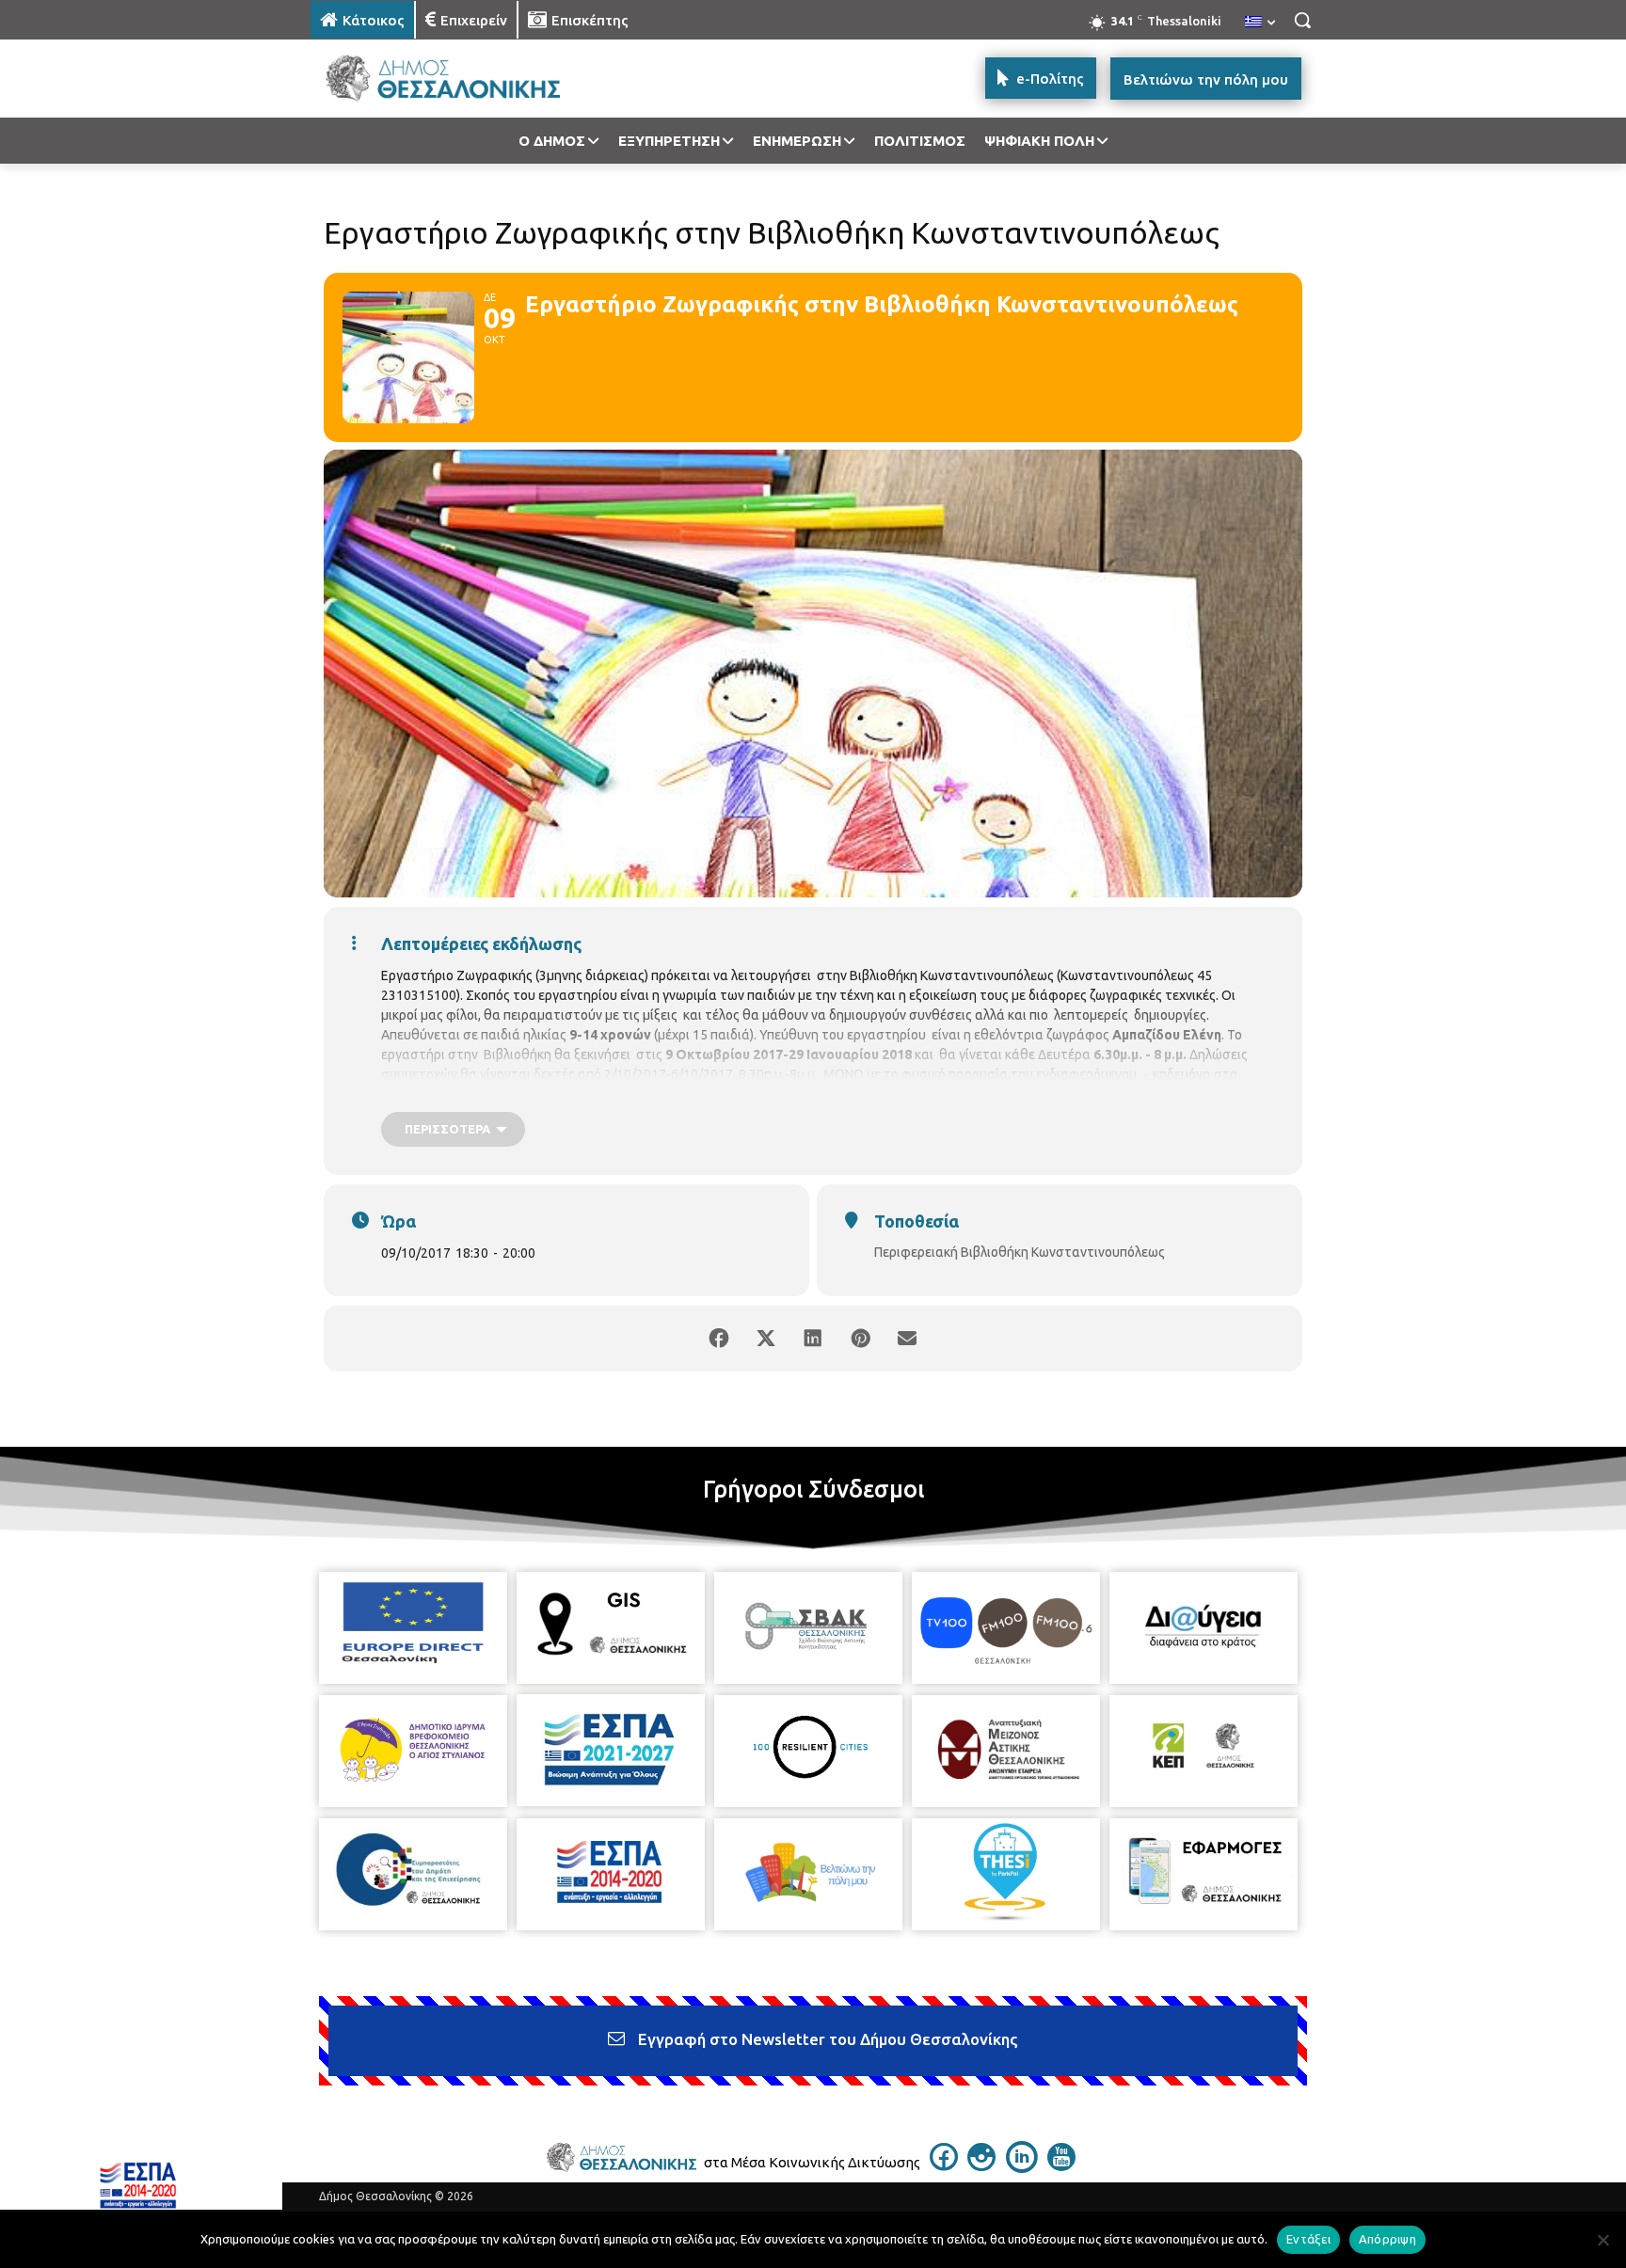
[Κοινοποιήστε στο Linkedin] (813, 1339)
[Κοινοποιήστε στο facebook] (719, 1339)
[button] (1302, 20)
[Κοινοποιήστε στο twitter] (766, 1339)
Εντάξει (1308, 2239)
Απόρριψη (1387, 2239)
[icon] (944, 2165)
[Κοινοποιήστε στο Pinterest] (860, 1339)
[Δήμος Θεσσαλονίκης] (461, 79)
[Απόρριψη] (1602, 2240)
